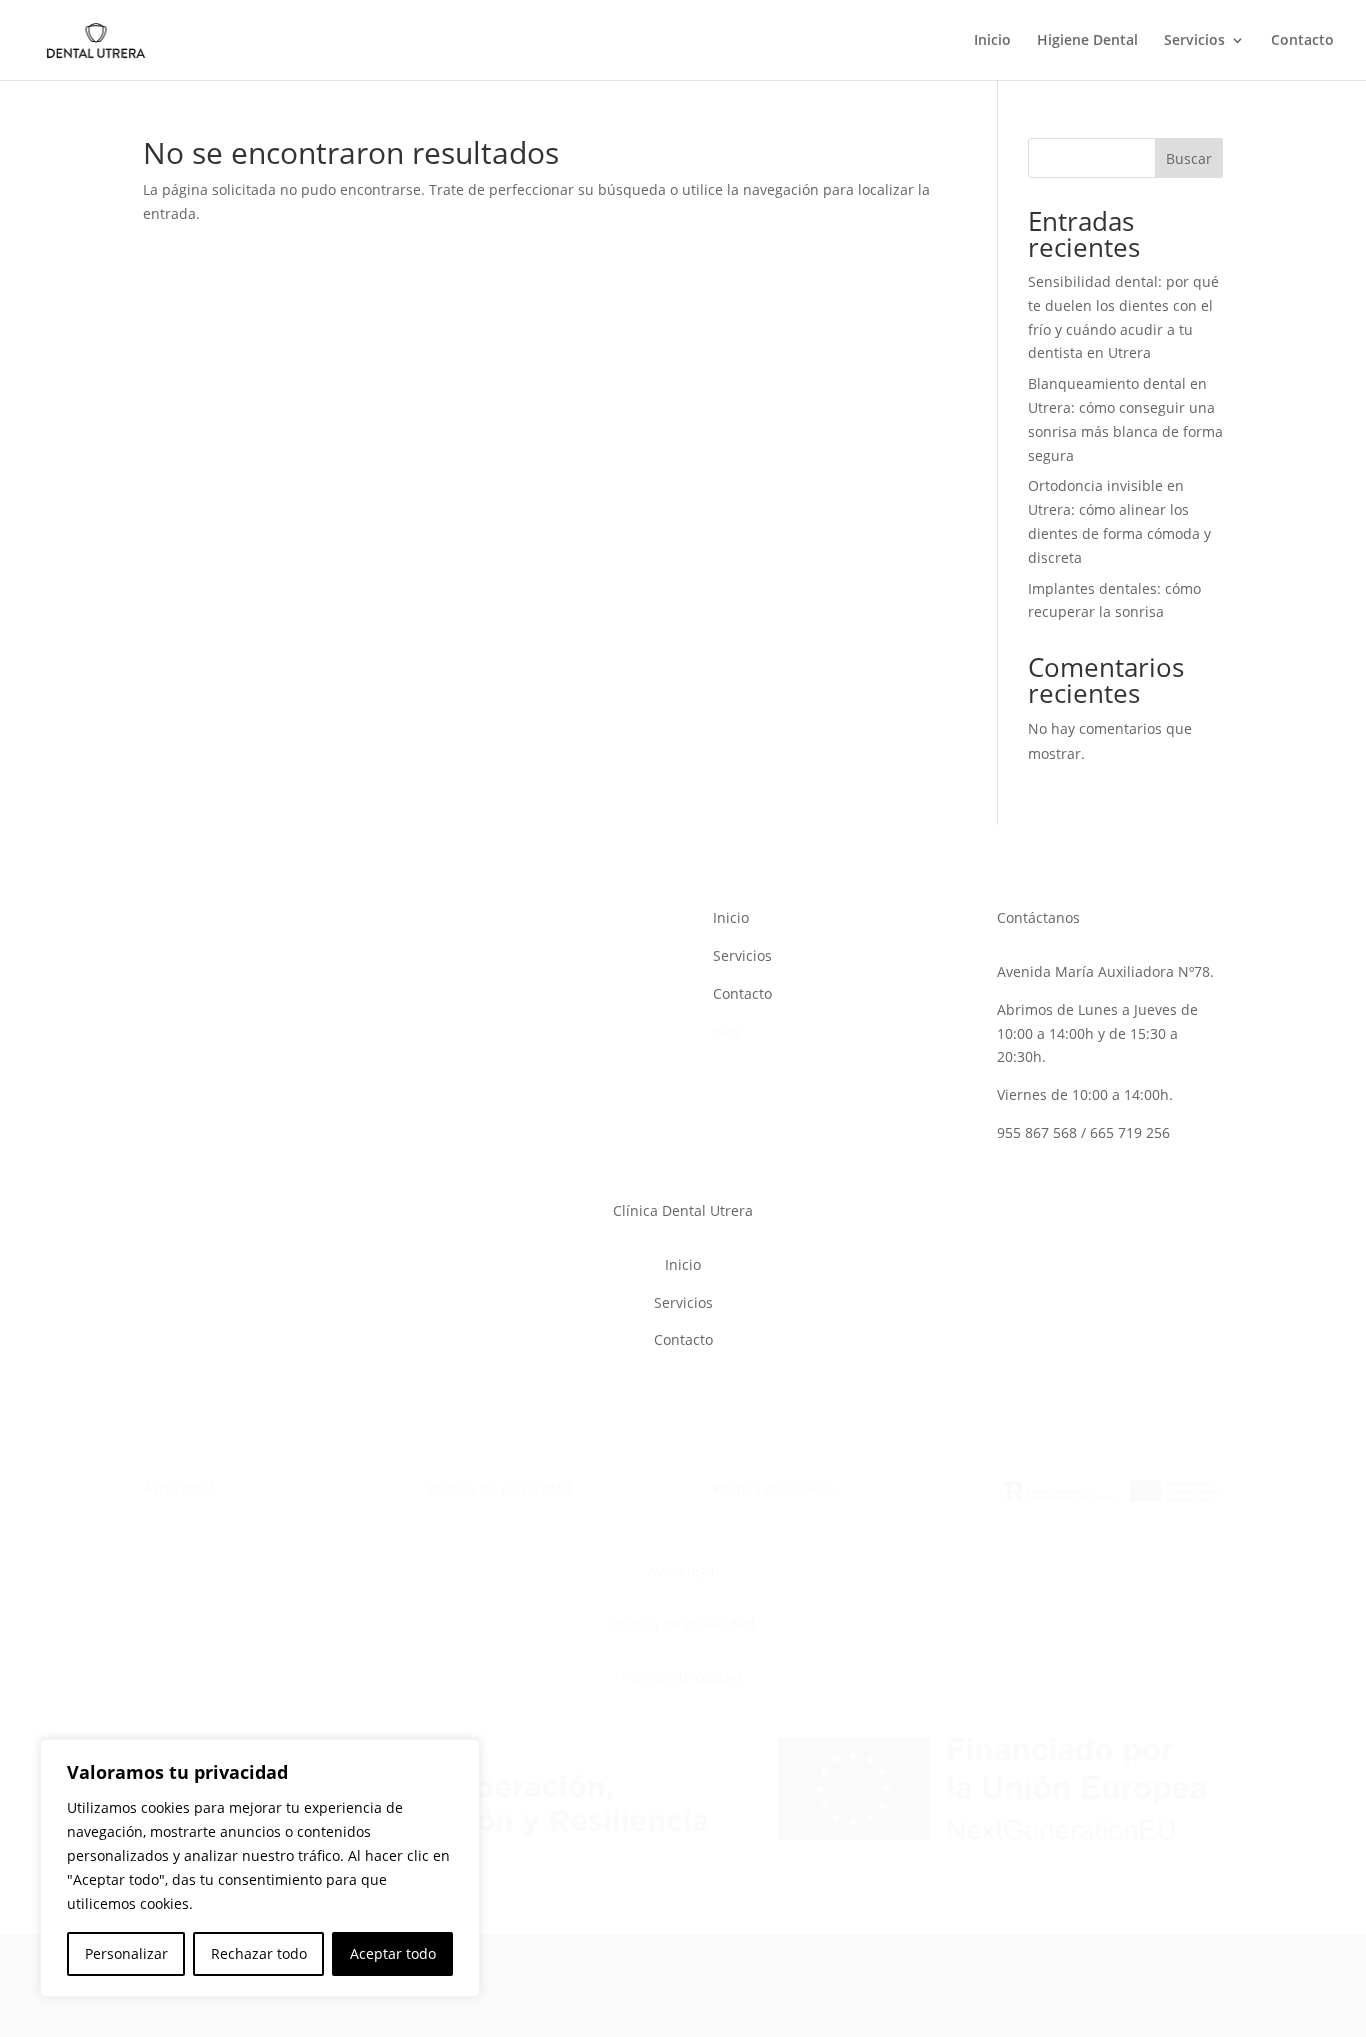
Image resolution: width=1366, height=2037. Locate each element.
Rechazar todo (259, 1953)
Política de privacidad (500, 1488)
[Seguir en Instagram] (444, 922)
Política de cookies (774, 1488)
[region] (260, 1868)
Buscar (1189, 158)
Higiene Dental (1087, 41)
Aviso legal (178, 1488)
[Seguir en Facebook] (484, 922)
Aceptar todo (393, 1953)
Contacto (1302, 41)
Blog (727, 1031)
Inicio (992, 41)
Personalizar (126, 1953)
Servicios (1194, 41)
